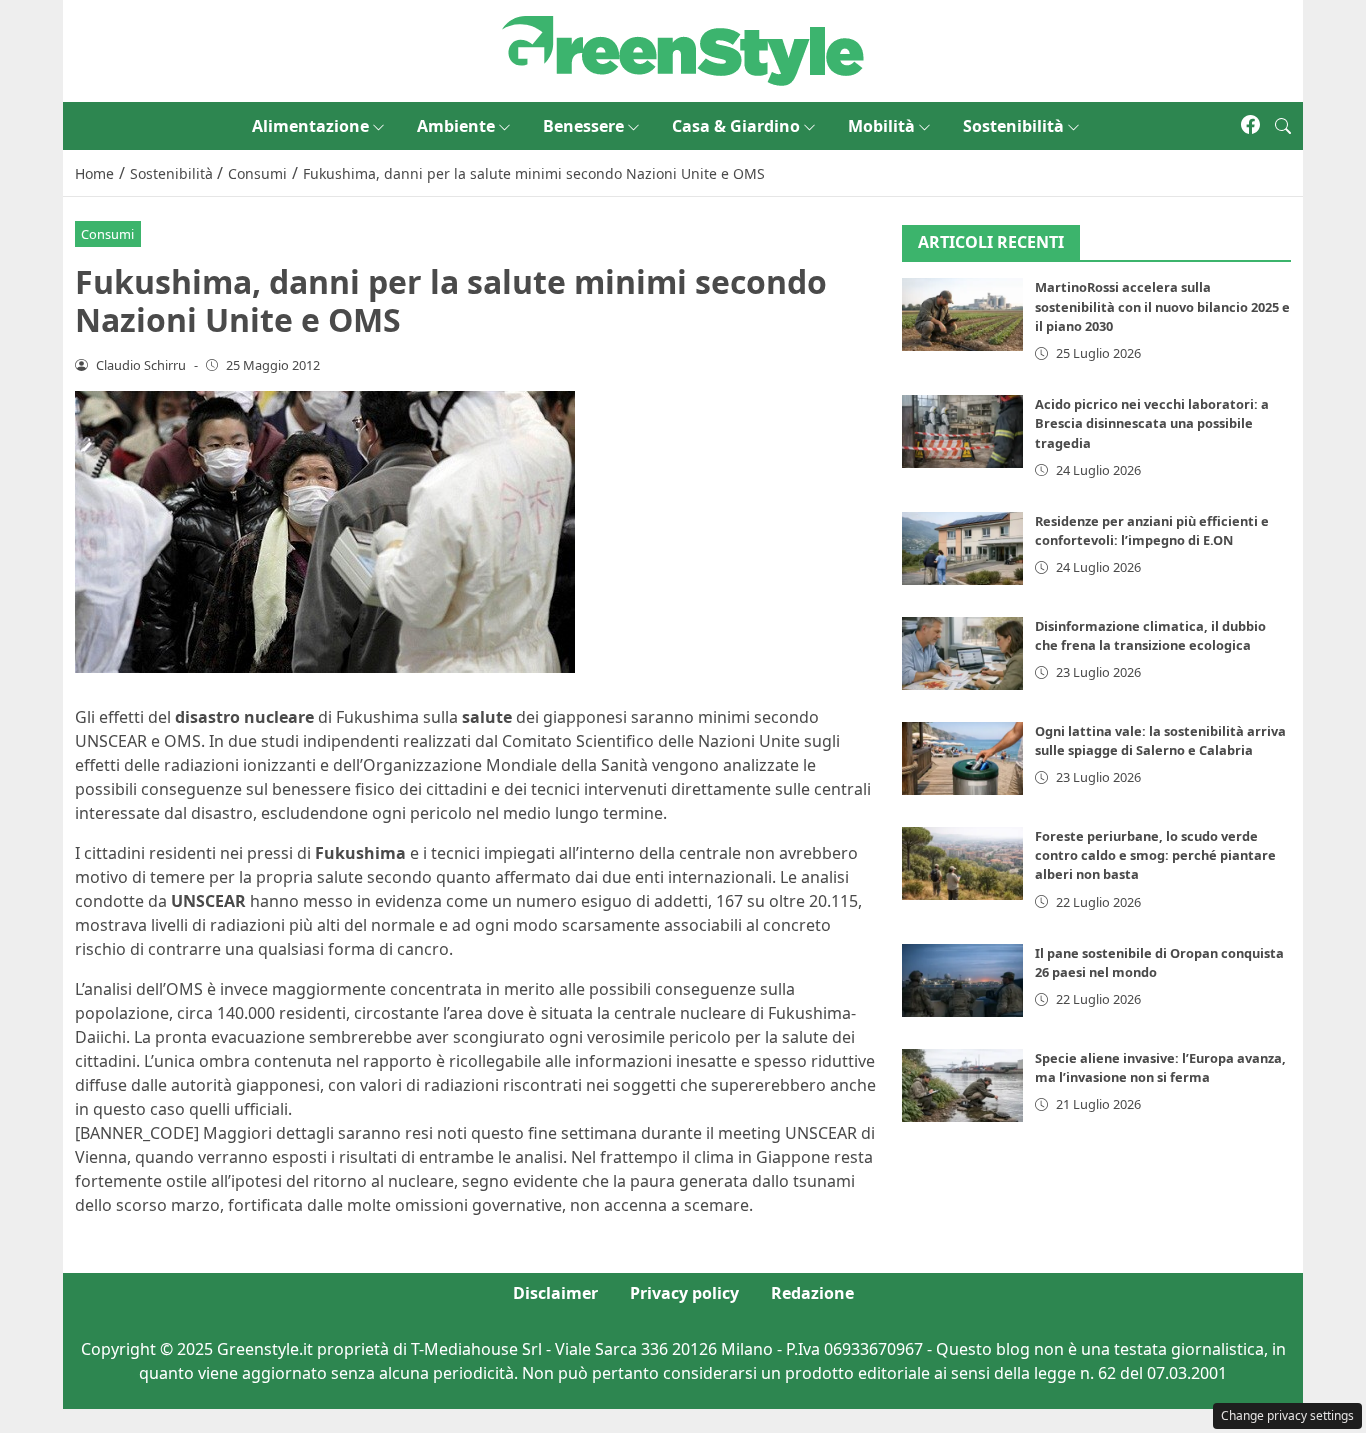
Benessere (583, 126)
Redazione (812, 1293)
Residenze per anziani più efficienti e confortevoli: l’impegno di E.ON (1152, 530)
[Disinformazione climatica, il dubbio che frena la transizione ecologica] (963, 653)
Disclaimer (555, 1293)
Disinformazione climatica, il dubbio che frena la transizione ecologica (1150, 635)
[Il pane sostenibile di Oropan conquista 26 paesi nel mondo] (963, 980)
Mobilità (881, 126)
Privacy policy (684, 1293)
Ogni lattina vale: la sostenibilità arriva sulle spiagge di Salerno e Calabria (1160, 740)
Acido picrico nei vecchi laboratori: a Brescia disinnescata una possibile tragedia (1152, 423)
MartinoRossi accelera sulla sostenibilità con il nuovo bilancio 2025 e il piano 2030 (1162, 307)
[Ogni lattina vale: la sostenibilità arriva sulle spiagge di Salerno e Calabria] (963, 758)
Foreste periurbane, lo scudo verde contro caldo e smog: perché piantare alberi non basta (1155, 855)
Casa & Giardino (736, 126)
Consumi (107, 234)
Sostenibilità (1013, 126)
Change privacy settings (1287, 1415)
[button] (1283, 126)
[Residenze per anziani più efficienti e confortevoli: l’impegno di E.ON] (963, 548)
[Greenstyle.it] (683, 49)
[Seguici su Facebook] (1250, 126)
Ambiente (456, 126)
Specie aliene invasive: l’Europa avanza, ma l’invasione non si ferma (1160, 1067)
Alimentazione (310, 126)
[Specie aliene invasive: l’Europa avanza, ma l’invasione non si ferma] (963, 1085)
